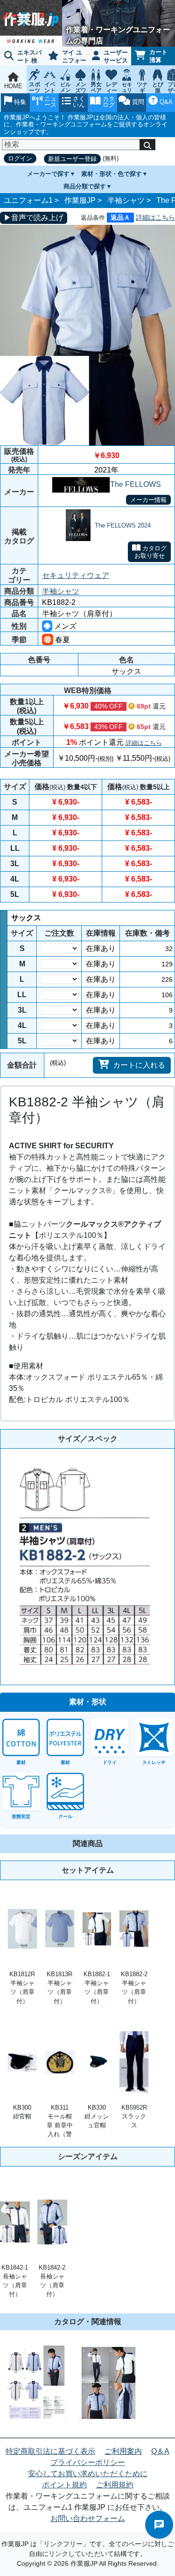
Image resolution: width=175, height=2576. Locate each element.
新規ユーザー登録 (72, 159)
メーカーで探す (48, 174)
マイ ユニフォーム (66, 57)
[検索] (147, 145)
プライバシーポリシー (88, 2462)
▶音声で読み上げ (34, 218)
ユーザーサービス (116, 56)
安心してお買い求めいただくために (88, 2474)
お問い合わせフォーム (88, 2518)
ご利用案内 (123, 2451)
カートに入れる (139, 1065)
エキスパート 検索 (21, 57)
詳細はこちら (155, 217)
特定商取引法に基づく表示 (50, 2451)
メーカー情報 (148, 500)
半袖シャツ (126, 200)
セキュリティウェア (76, 575)
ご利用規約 (115, 2485)
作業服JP (80, 200)
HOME (13, 86)
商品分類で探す (85, 186)
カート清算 (158, 56)
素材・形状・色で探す (112, 174)
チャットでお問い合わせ (159, 2525)
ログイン (20, 158)
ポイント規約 (64, 2485)
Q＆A (160, 2451)
